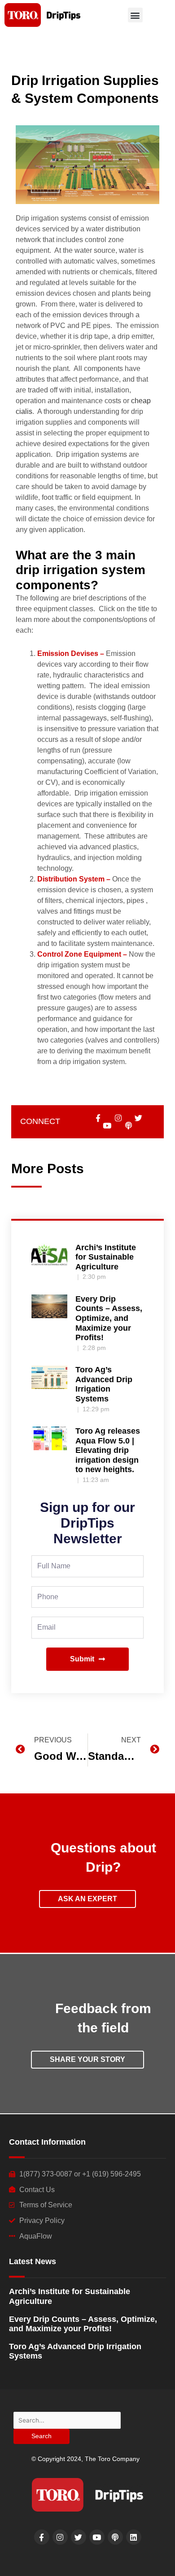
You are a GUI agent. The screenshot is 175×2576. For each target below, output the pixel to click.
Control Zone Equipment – (82, 954)
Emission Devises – (71, 654)
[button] (135, 15)
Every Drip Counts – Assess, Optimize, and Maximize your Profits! (109, 1318)
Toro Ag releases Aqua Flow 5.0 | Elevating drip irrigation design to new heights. (108, 1450)
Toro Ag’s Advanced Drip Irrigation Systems (104, 1384)
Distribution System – (74, 879)
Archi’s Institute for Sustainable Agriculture (106, 1257)
